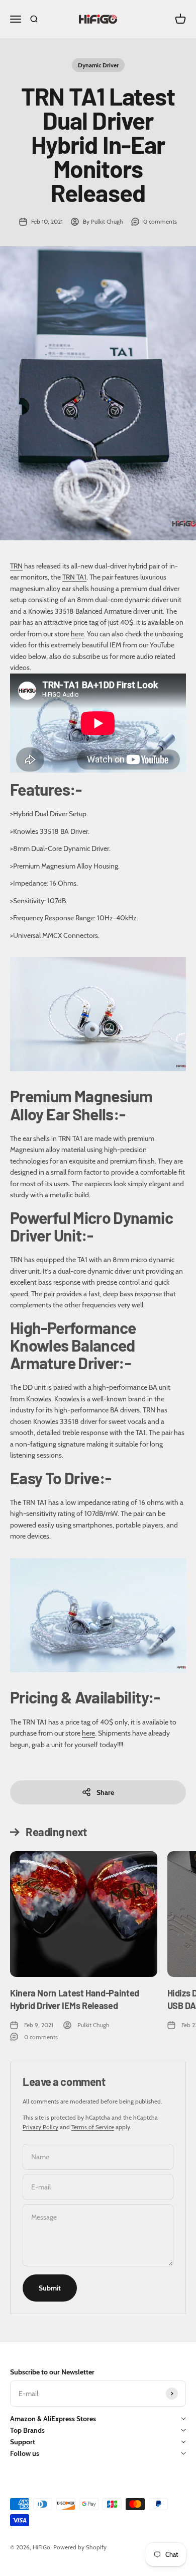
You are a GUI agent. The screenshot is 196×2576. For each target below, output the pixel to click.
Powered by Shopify (80, 2547)
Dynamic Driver (98, 65)
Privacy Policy (40, 2127)
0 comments (160, 221)
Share (105, 1792)
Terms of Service (93, 2127)
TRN (16, 566)
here (77, 634)
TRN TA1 (74, 577)
